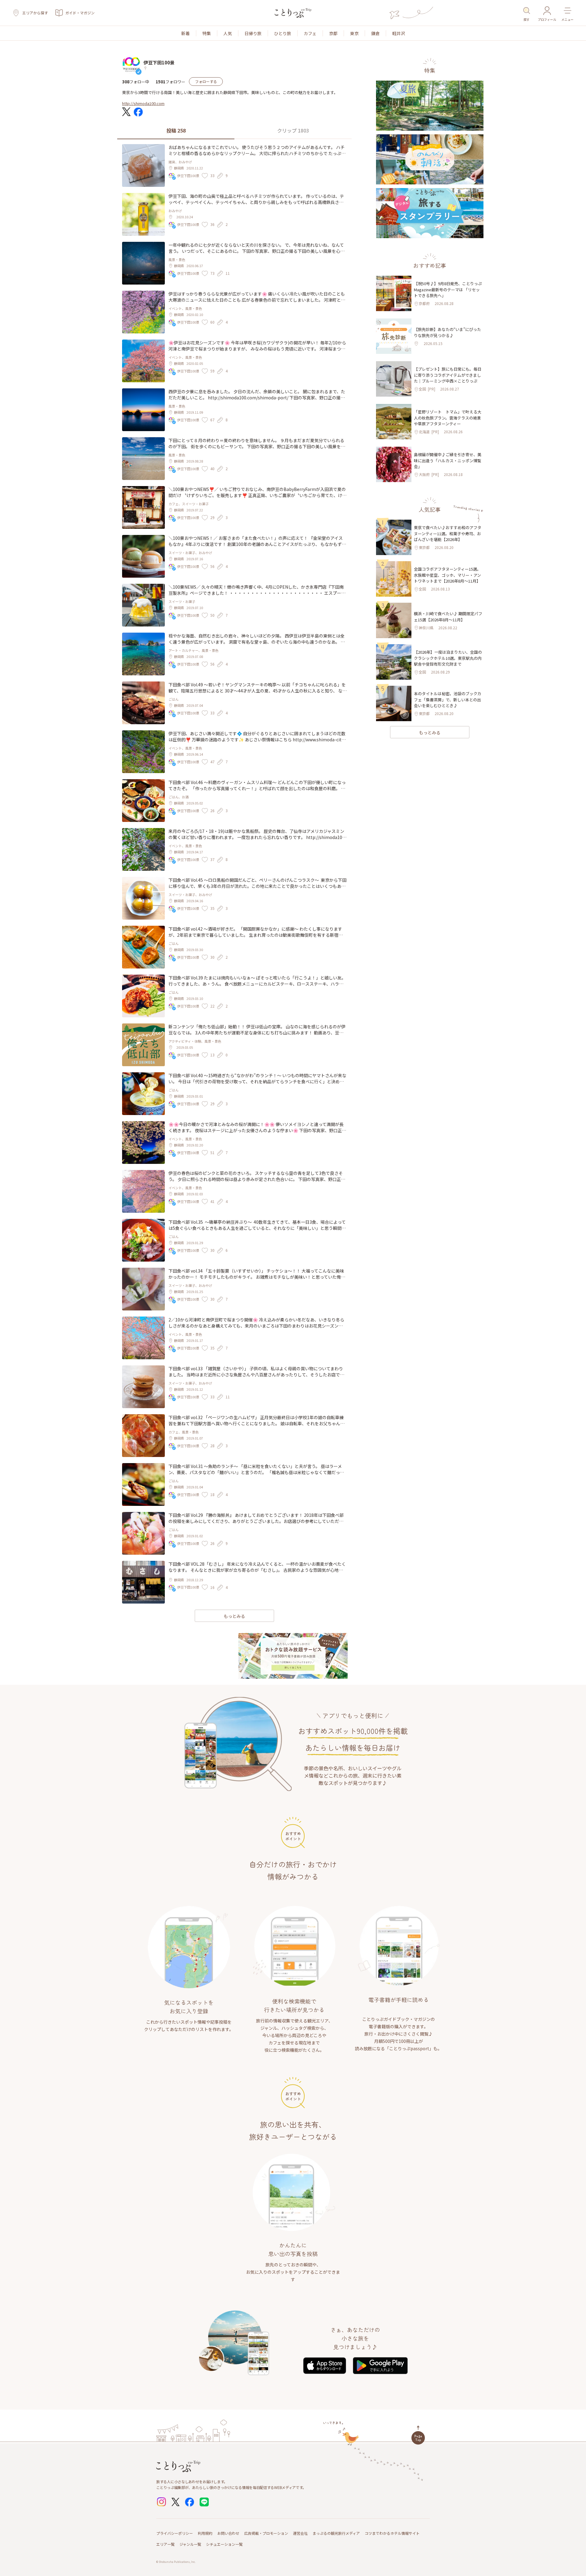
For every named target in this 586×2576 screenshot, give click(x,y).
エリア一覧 (165, 2544)
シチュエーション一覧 (224, 2544)
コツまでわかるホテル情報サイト (392, 2533)
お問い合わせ (228, 2533)
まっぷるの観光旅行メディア (336, 2533)
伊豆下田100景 (159, 62)
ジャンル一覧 (190, 2544)
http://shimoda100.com (143, 103)
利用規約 (205, 2533)
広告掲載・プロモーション (266, 2533)
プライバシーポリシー (175, 2533)
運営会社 (300, 2533)
